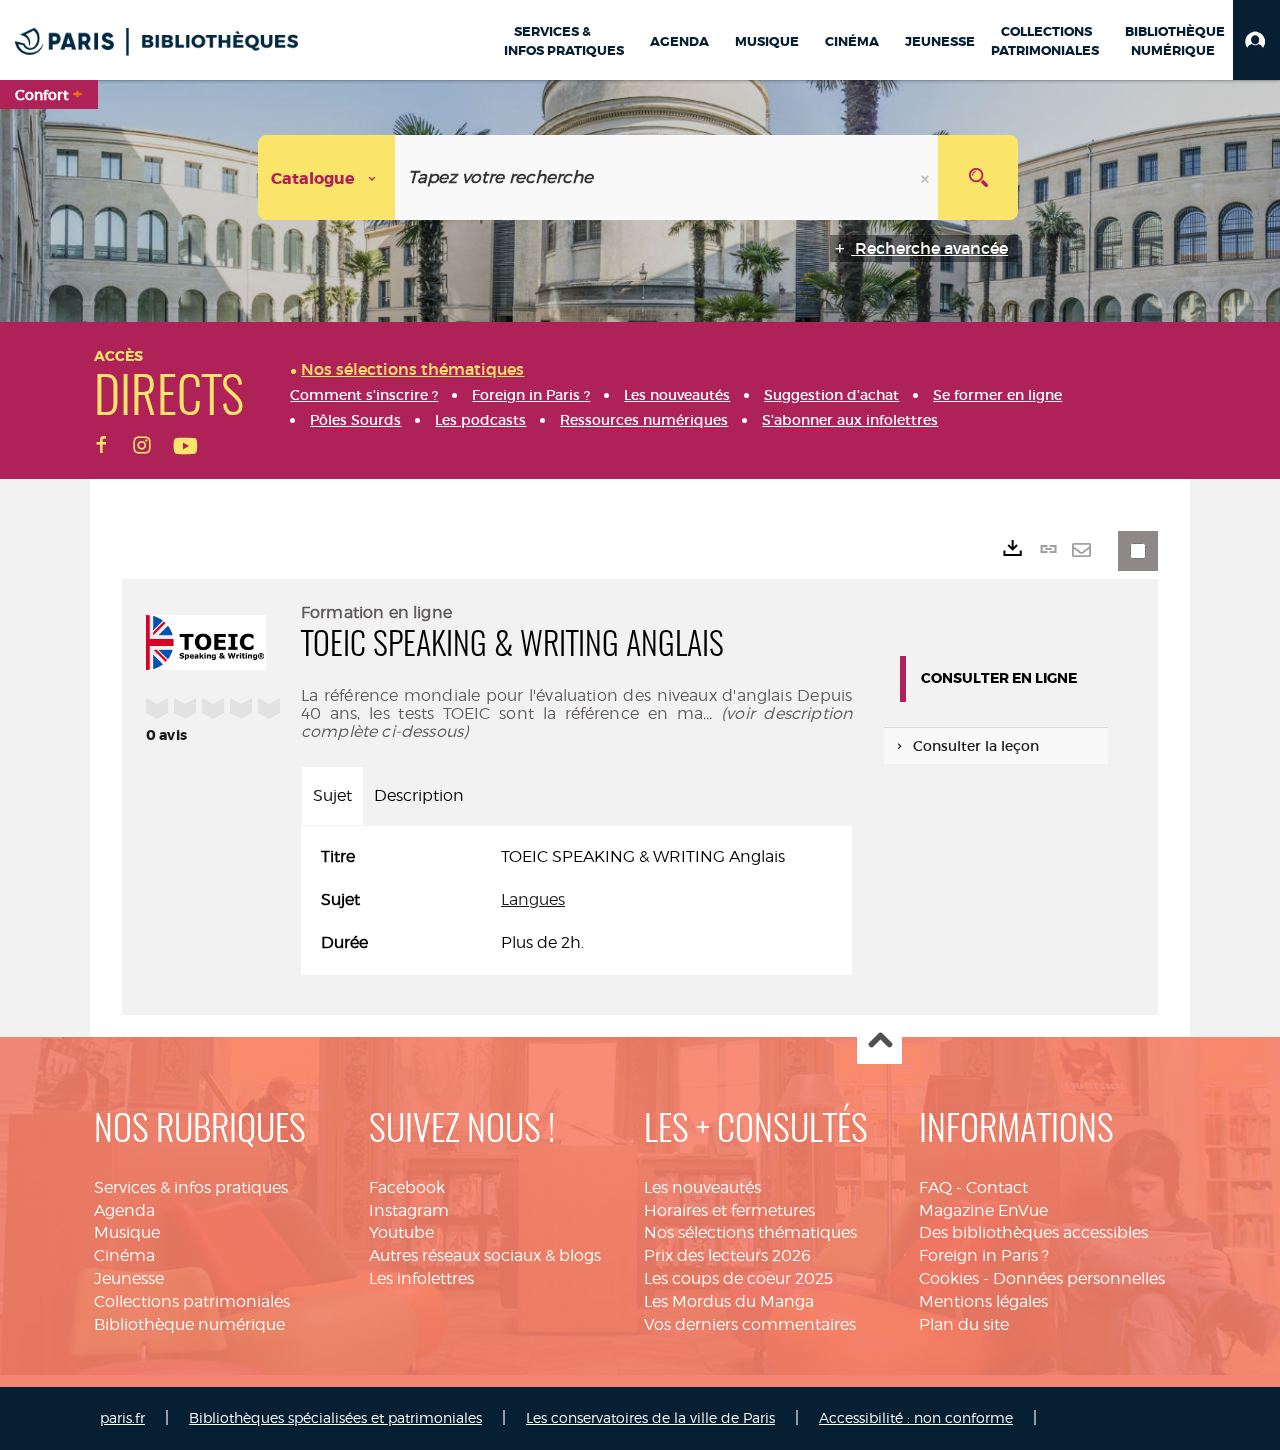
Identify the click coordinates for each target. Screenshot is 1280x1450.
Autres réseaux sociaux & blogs (485, 1255)
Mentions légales (983, 1301)
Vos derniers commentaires (750, 1324)
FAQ (935, 1187)
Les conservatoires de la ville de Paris (650, 1417)
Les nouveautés (702, 1187)
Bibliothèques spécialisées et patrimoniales (335, 1417)
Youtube (401, 1232)
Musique (127, 1232)
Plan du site (964, 1324)
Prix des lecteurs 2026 (727, 1255)
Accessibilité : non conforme (916, 1417)
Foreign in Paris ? (984, 1255)
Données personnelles (1079, 1278)
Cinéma (124, 1255)
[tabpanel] (576, 900)
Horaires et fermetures (729, 1210)
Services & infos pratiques (191, 1187)
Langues (533, 899)
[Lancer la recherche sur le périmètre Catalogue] (978, 177)
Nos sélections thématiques (750, 1232)
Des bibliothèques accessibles (1033, 1232)
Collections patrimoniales (192, 1301)
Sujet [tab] (332, 795)
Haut (879, 1042)
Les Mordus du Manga (729, 1301)
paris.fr (122, 1417)
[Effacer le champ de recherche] (927, 177)
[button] (1256, 40)
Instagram (409, 1210)
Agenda (124, 1210)
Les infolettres (421, 1278)
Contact (997, 1187)
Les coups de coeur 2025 (738, 1278)
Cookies (949, 1278)
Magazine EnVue (983, 1210)
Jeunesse (129, 1278)
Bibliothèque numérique (189, 1324)
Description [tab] (419, 795)
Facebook (407, 1187)
